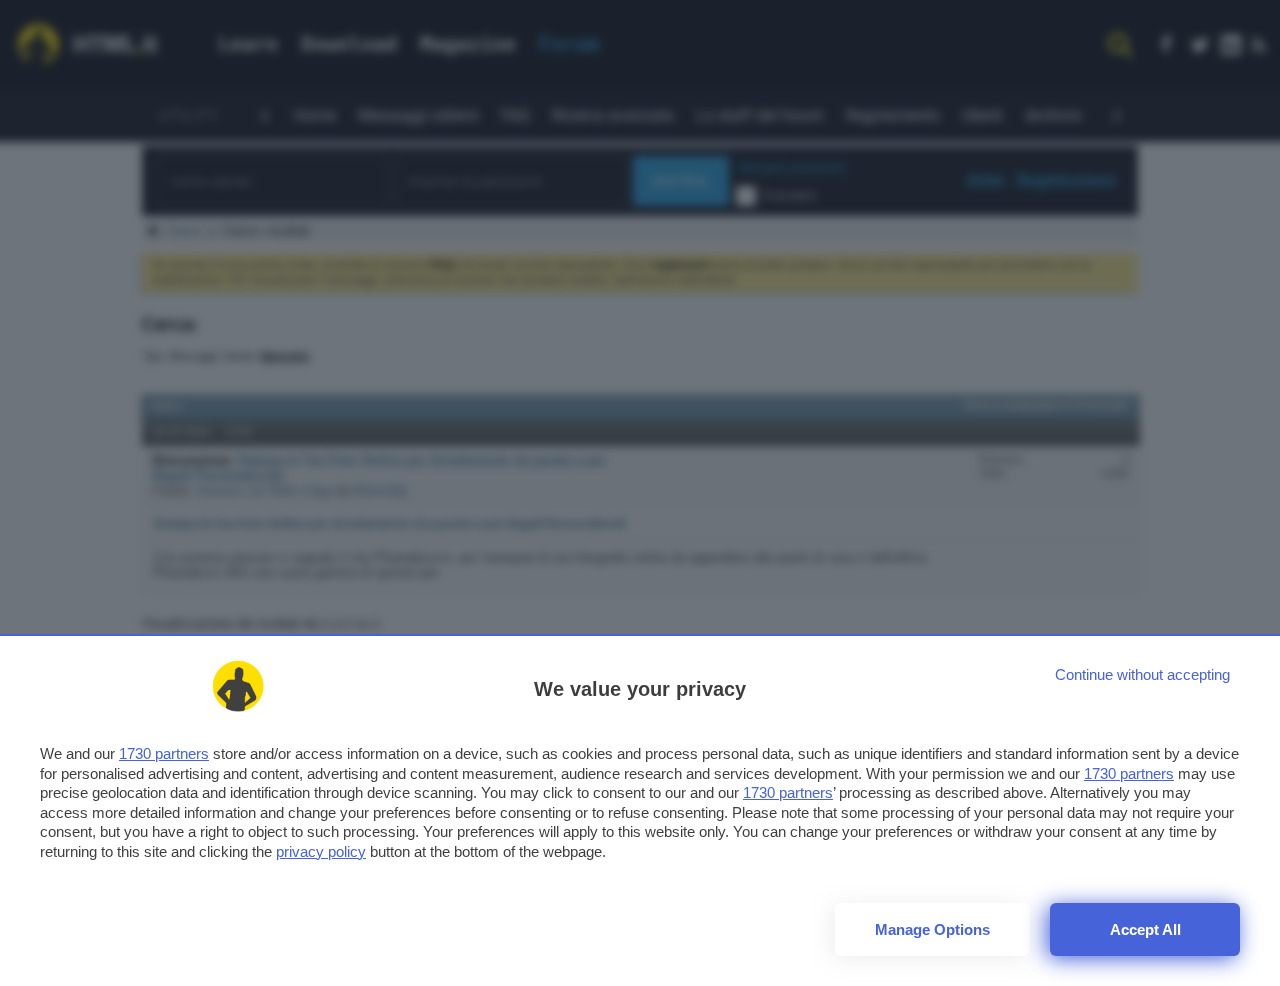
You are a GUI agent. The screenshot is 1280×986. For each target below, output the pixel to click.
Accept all (1145, 929)
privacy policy (321, 851)
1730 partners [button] (164, 753)
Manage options (932, 929)
